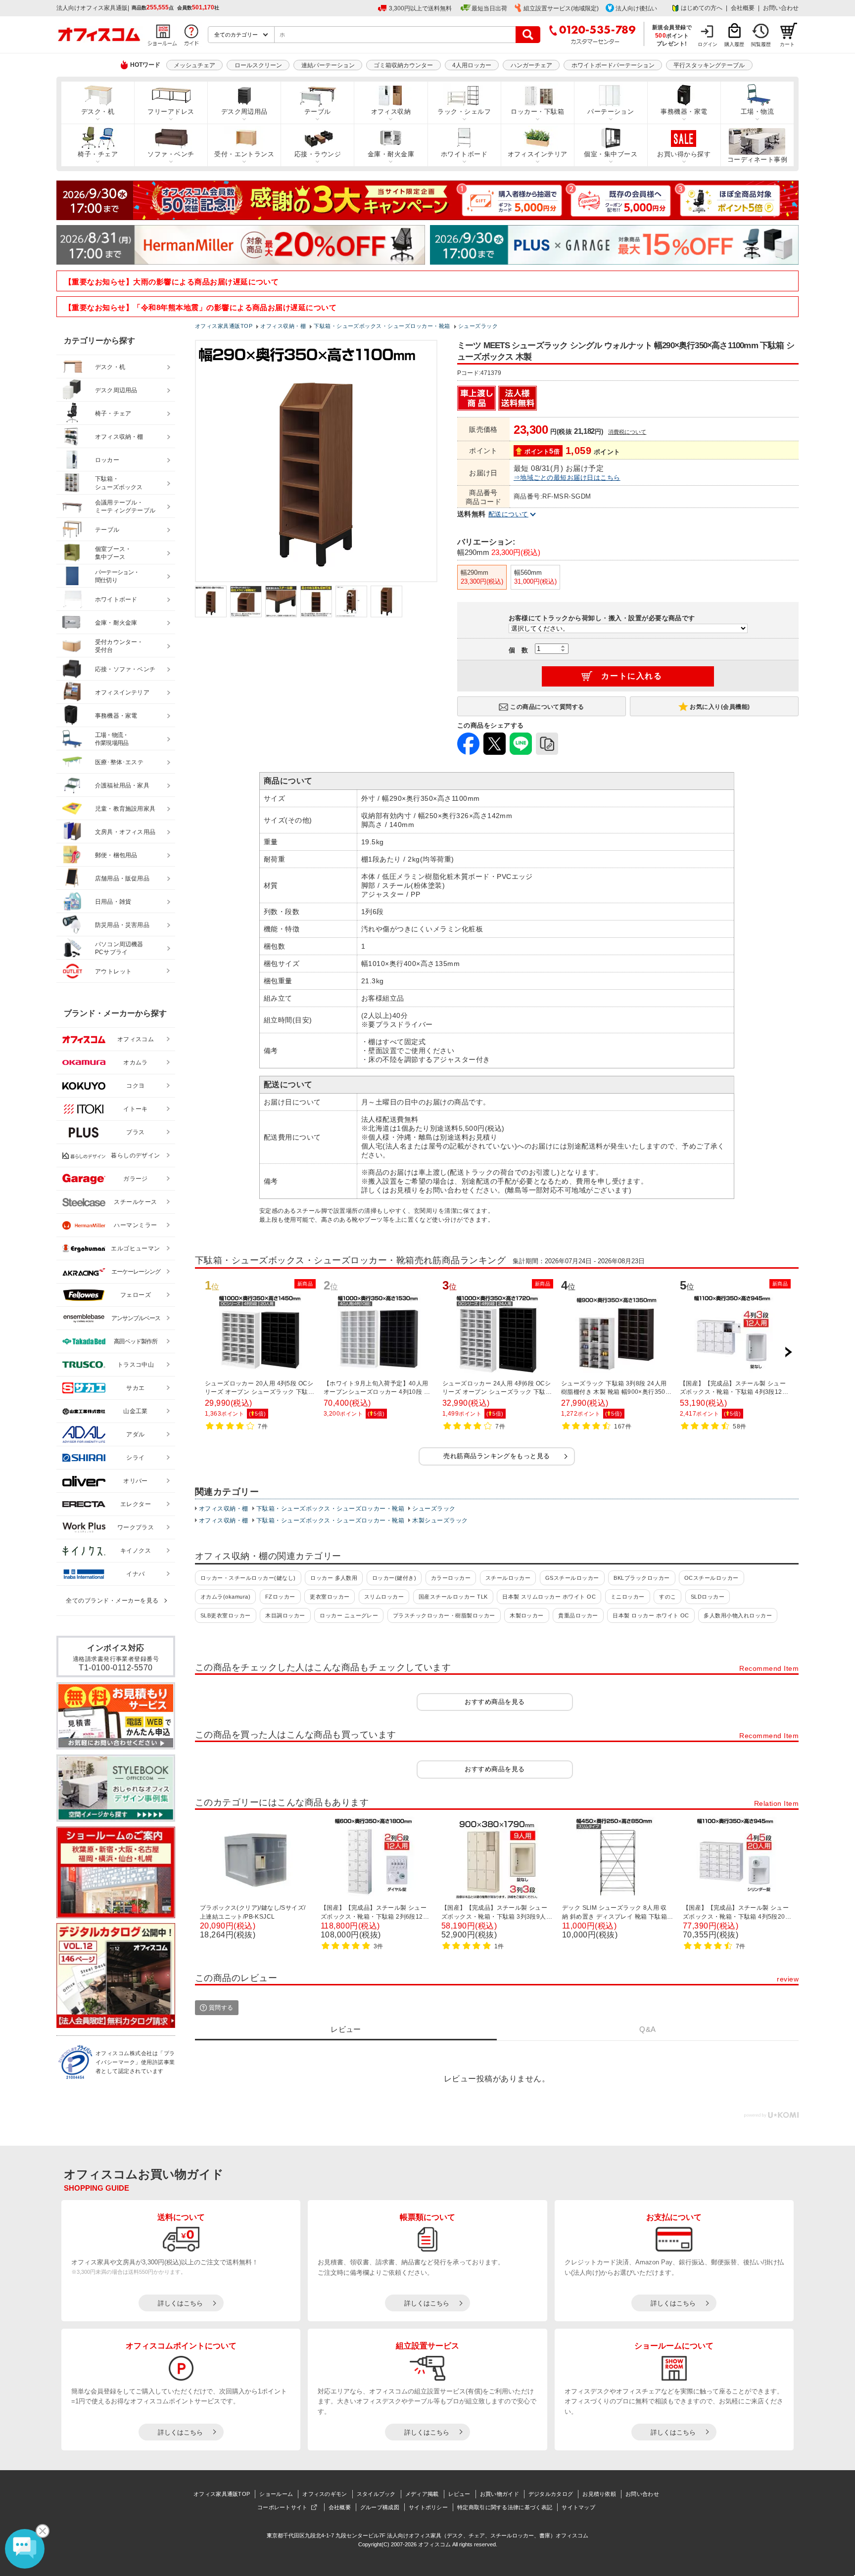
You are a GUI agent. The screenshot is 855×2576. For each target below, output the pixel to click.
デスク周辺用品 (244, 112)
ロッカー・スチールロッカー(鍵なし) (248, 1578)
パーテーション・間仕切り (117, 576)
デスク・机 (98, 112)
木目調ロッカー (285, 1615)
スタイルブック (376, 2494)
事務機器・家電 (684, 112)
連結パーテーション (328, 65)
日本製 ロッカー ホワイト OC (651, 1615)
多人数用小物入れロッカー (738, 1615)
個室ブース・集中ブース (113, 553)
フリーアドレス (171, 112)
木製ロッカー (527, 1615)
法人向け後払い (636, 8)
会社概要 (743, 8)
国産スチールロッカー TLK (453, 1597)
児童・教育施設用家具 (125, 809)
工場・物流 (757, 112)
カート (787, 44)
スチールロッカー (508, 1578)
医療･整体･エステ (119, 762)
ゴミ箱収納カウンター (403, 65)
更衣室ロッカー (330, 1597)
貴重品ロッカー (578, 1615)
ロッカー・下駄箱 (537, 112)
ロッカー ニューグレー (349, 1615)
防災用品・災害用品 (122, 925)
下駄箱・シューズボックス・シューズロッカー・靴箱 (331, 1509)
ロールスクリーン (258, 65)
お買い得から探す (684, 154)
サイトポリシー (428, 2507)
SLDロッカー (708, 1597)
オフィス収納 (391, 112)
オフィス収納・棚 (224, 1509)
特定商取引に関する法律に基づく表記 (505, 2507)
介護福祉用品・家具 (122, 785)
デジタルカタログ (551, 2494)
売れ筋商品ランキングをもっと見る (497, 1456)
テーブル (318, 112)
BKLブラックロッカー (641, 1578)
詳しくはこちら (180, 2303)
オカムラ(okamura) (225, 1597)
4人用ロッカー (472, 65)
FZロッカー (280, 1597)
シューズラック (434, 1509)
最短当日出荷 (489, 8)
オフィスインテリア (538, 154)
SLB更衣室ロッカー (226, 1615)
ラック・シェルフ (464, 112)
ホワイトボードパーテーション (613, 65)
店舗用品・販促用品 (122, 878)
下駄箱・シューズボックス (119, 483)
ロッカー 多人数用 (334, 1578)
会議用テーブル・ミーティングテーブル (125, 507)
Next (788, 1352)
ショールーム (276, 2494)
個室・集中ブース (611, 154)
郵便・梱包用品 (116, 855)
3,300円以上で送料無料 (420, 8)
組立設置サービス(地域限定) (561, 8)
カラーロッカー (451, 1578)
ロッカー (107, 460)
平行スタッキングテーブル (709, 65)
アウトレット (114, 971)
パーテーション (611, 112)
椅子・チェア (98, 154)
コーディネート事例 (757, 160)
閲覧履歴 (761, 44)
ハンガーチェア (531, 65)
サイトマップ (578, 2507)
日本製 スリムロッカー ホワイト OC (549, 1597)
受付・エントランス (244, 154)
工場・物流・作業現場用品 (112, 739)
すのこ (667, 1597)
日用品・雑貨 (113, 902)
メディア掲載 (422, 2494)
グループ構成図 (380, 2507)
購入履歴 (734, 44)
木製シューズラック (440, 1520)
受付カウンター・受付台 (119, 646)
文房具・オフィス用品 (125, 832)
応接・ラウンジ (318, 154)
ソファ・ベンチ (171, 154)
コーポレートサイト (283, 2507)
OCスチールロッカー (712, 1578)
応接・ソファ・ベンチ (125, 669)
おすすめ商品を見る (495, 1702)
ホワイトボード (464, 154)
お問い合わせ (781, 8)
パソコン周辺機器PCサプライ (119, 948)
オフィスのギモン (325, 2494)
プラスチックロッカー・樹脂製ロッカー (444, 1615)
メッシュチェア (194, 65)
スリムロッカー (384, 1597)
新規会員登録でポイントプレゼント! (672, 35)
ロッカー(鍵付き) (394, 1578)
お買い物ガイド (499, 2494)
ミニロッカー (628, 1597)
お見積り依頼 (599, 2494)
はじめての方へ (702, 8)
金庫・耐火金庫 (391, 154)
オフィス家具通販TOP (222, 2494)
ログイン (708, 44)
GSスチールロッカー (572, 1578)
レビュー (459, 2494)
